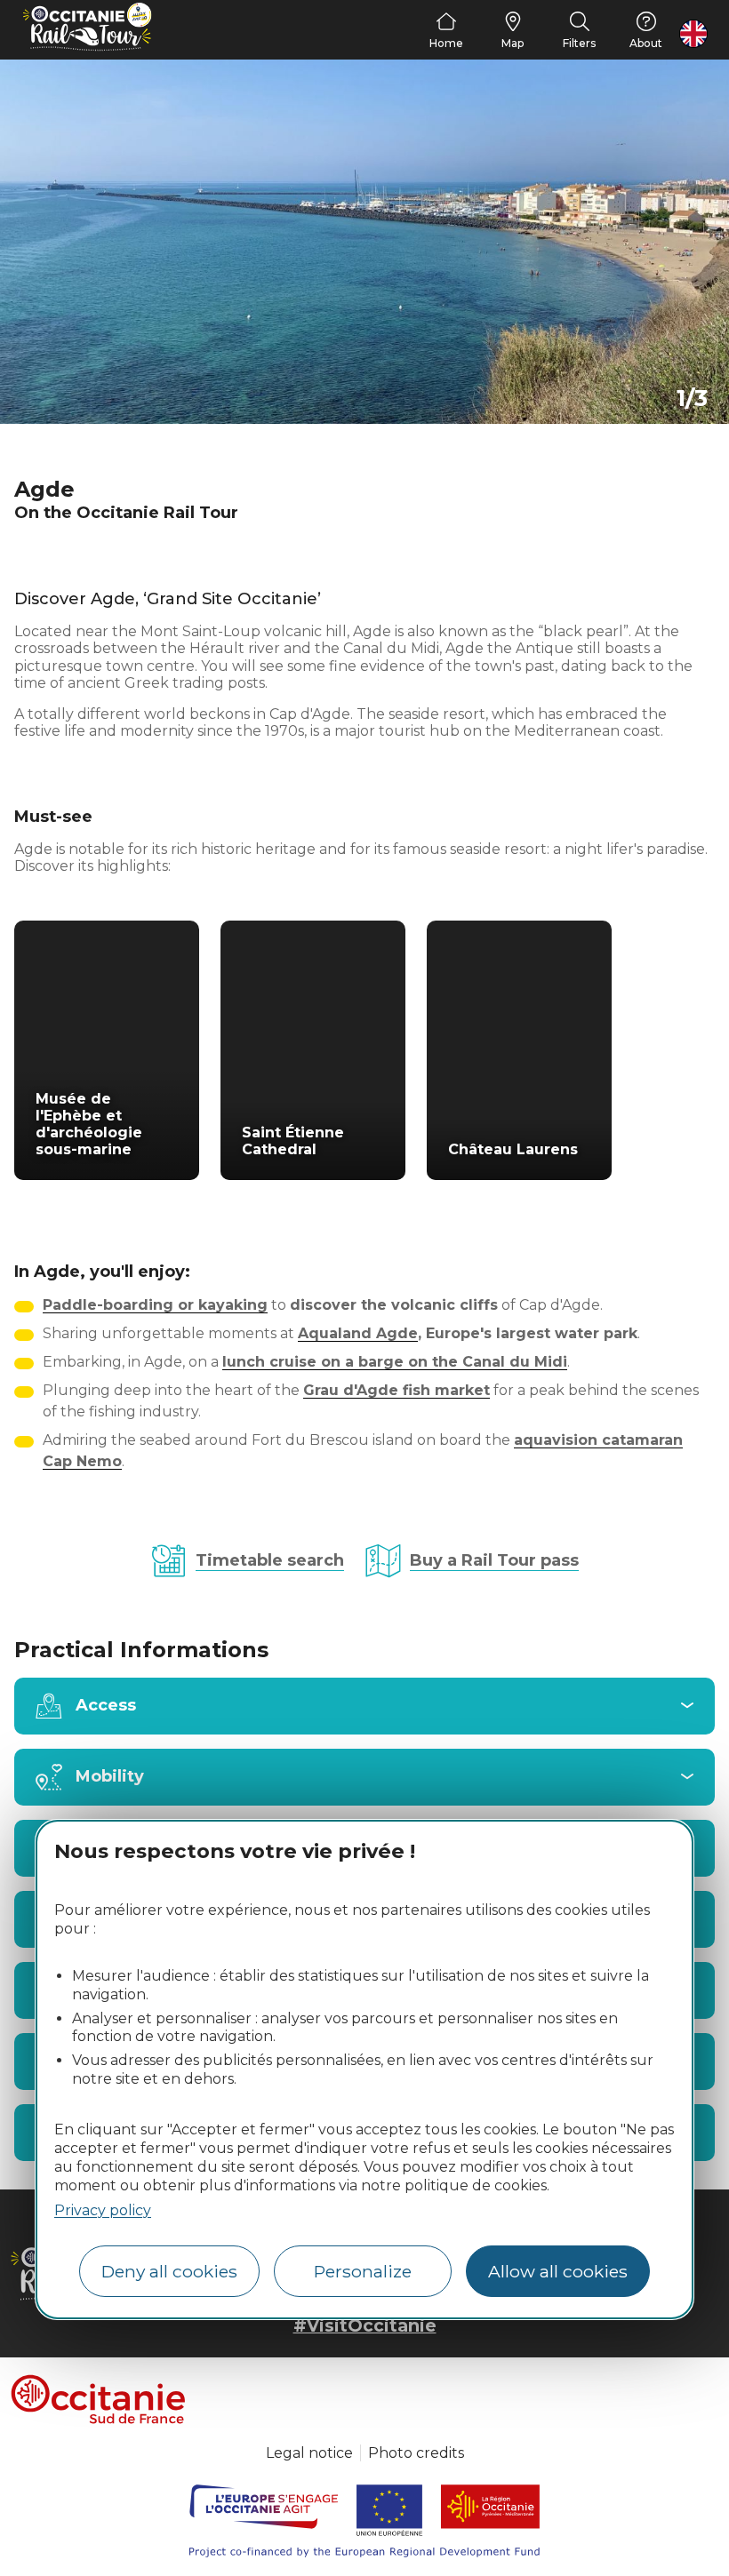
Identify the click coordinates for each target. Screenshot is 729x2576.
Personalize (363, 2271)
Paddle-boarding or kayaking (155, 1305)
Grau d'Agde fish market (397, 1390)
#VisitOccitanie (365, 2325)
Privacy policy (103, 2210)
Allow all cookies (558, 2271)
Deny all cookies (169, 2271)
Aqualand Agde (358, 1333)
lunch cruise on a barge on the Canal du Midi (395, 1362)
